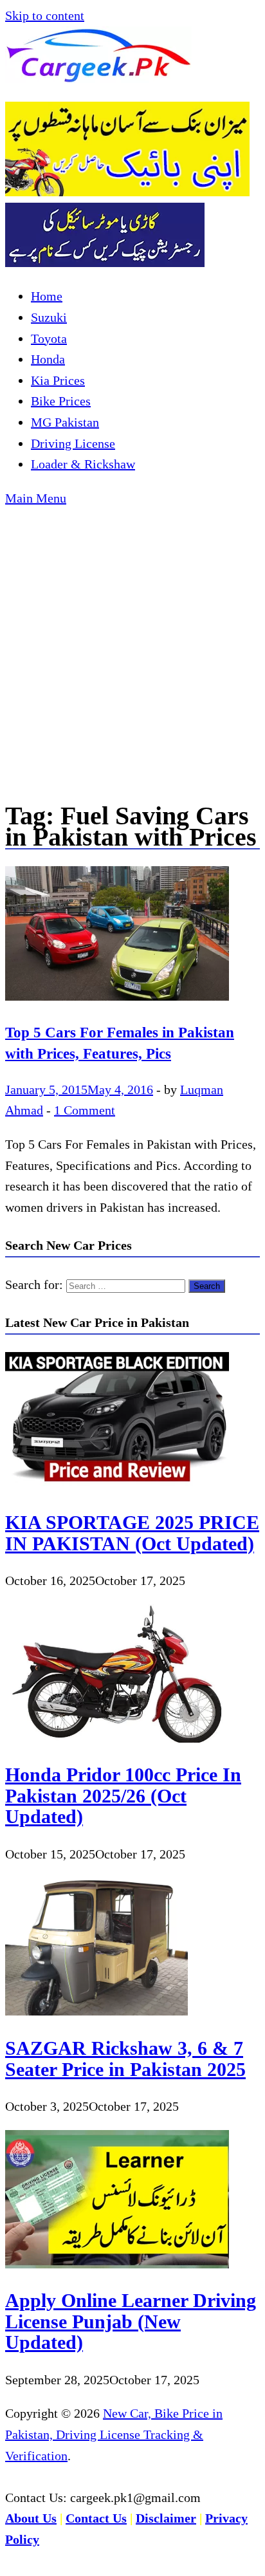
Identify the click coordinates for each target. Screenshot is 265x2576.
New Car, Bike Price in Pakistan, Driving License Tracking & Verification (114, 2434)
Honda (48, 359)
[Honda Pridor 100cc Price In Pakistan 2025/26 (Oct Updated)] (117, 1738)
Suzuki (49, 317)
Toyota (49, 338)
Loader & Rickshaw (83, 464)
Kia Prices (58, 380)
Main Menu (36, 498)
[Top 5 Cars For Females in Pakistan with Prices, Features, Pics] (132, 937)
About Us (31, 2518)
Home (47, 296)
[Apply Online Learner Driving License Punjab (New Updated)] (117, 2264)
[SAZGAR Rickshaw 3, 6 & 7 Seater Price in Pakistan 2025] (96, 2011)
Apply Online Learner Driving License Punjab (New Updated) (131, 2321)
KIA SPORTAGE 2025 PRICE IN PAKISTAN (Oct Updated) (132, 1533)
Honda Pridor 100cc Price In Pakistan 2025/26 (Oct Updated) (123, 1795)
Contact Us (96, 2518)
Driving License (73, 443)
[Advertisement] (132, 647)
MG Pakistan (65, 422)
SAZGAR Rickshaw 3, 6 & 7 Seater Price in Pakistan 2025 (125, 2059)
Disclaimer (166, 2518)
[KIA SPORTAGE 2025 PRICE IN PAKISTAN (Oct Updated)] (117, 1486)
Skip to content (45, 15)
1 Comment (85, 1110)
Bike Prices (61, 401)
